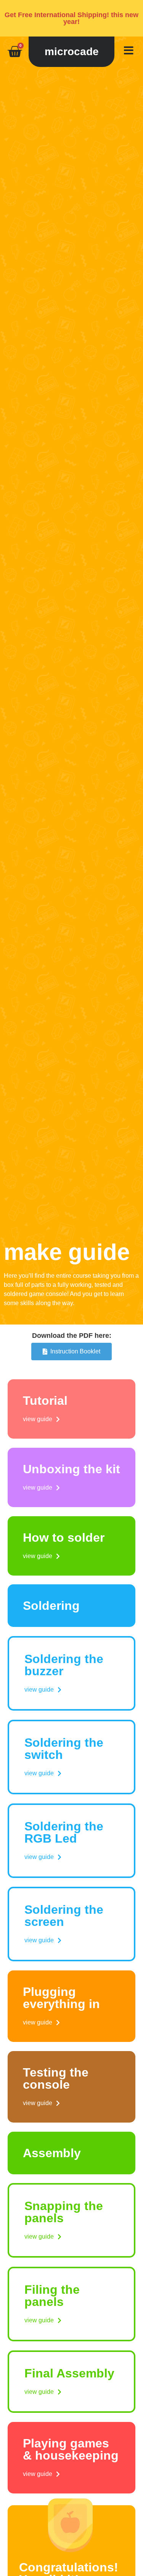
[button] (41, 1419)
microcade (72, 52)
